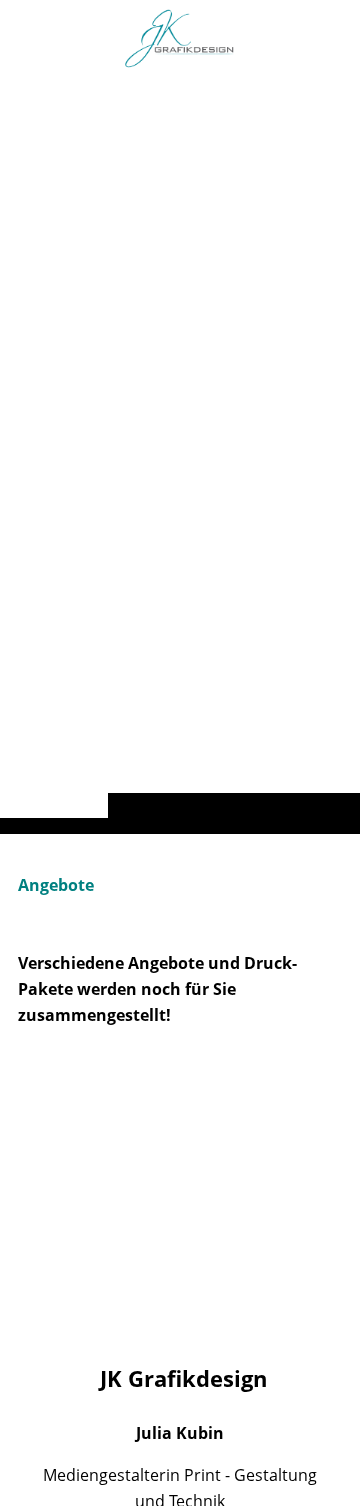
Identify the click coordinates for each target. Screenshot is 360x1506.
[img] (180, 456)
